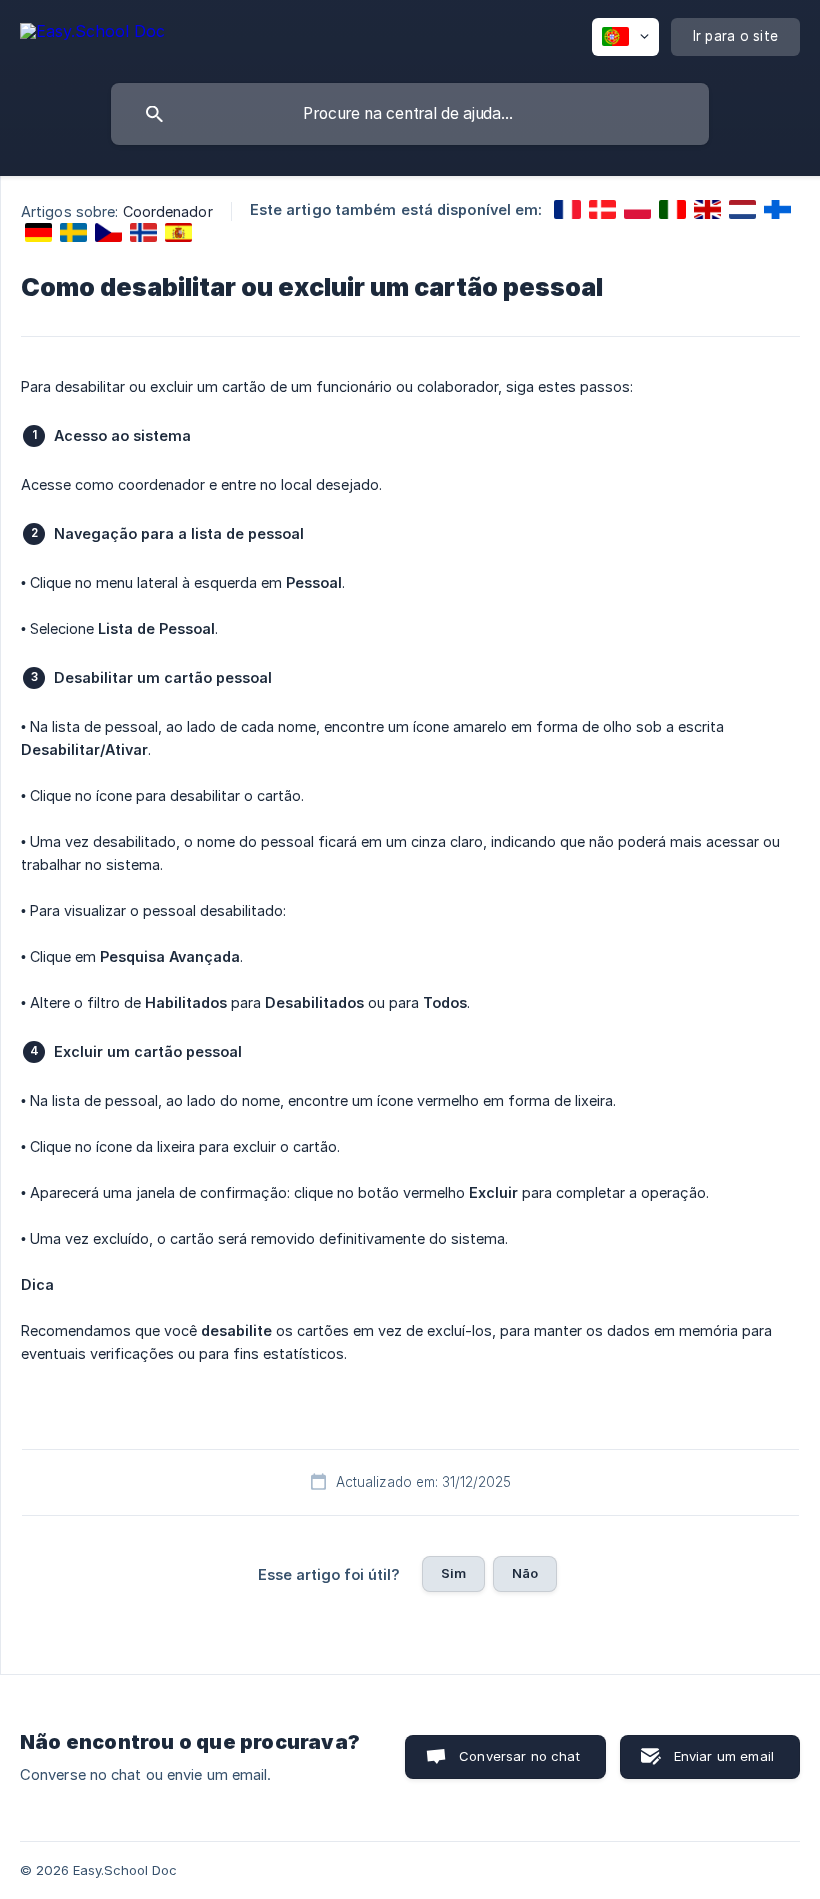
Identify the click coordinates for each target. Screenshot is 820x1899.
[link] (567, 209)
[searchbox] (410, 114)
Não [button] (525, 1573)
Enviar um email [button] (724, 1756)
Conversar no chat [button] (519, 1756)
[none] (92, 34)
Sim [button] (453, 1573)
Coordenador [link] (168, 211)
